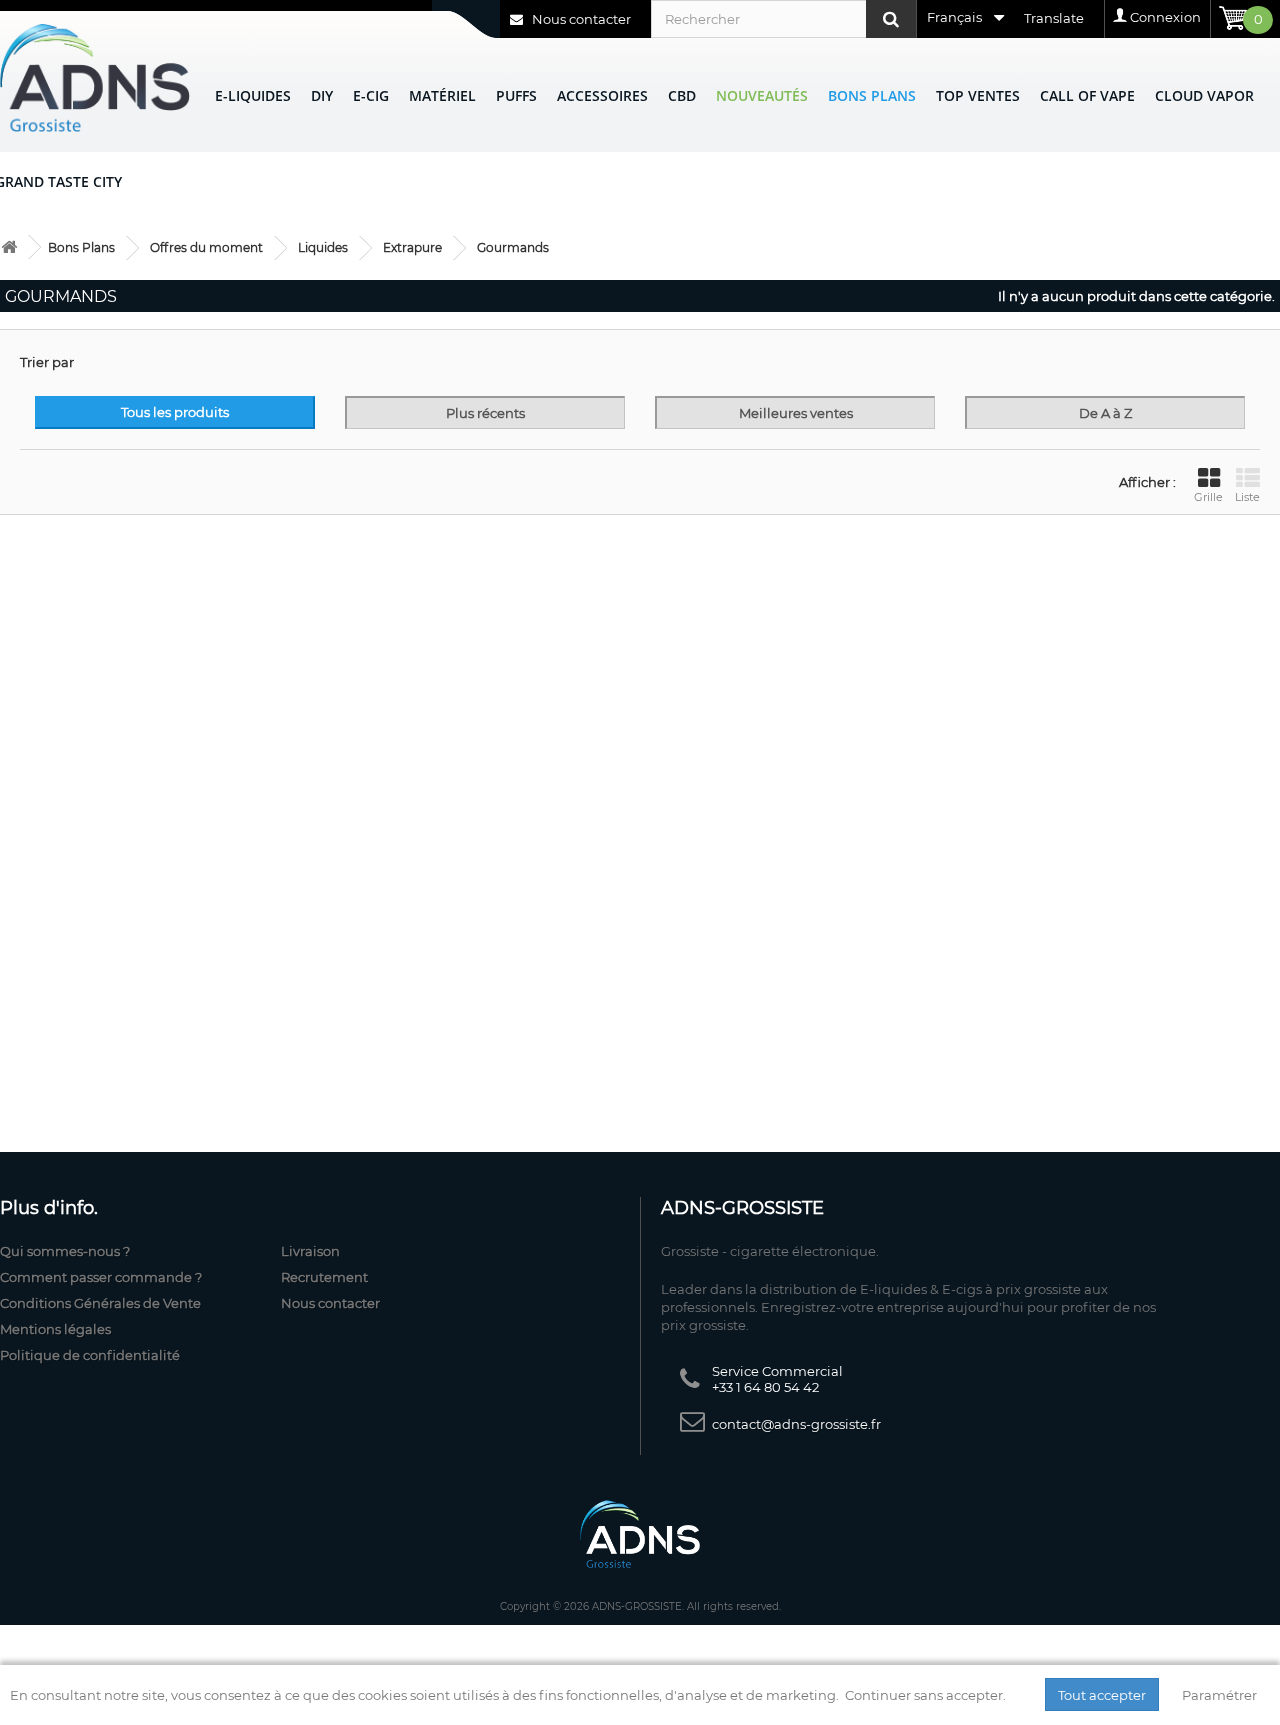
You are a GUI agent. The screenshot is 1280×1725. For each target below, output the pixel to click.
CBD (682, 95)
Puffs (516, 95)
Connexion (1165, 17)
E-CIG (371, 95)
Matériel (442, 95)
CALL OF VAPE (1087, 95)
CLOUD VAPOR (1204, 95)
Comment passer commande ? (101, 1277)
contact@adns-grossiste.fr (796, 1424)
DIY (322, 95)
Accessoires (602, 95)
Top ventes (978, 95)
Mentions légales (55, 1329)
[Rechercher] (891, 19)
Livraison (310, 1251)
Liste (1247, 497)
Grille (1208, 497)
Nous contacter (580, 19)
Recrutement (324, 1277)
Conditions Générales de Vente (100, 1303)
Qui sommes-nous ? (65, 1251)
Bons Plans (872, 95)
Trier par (47, 362)
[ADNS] (95, 77)
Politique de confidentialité (90, 1355)
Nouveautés (762, 95)
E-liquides (253, 95)
